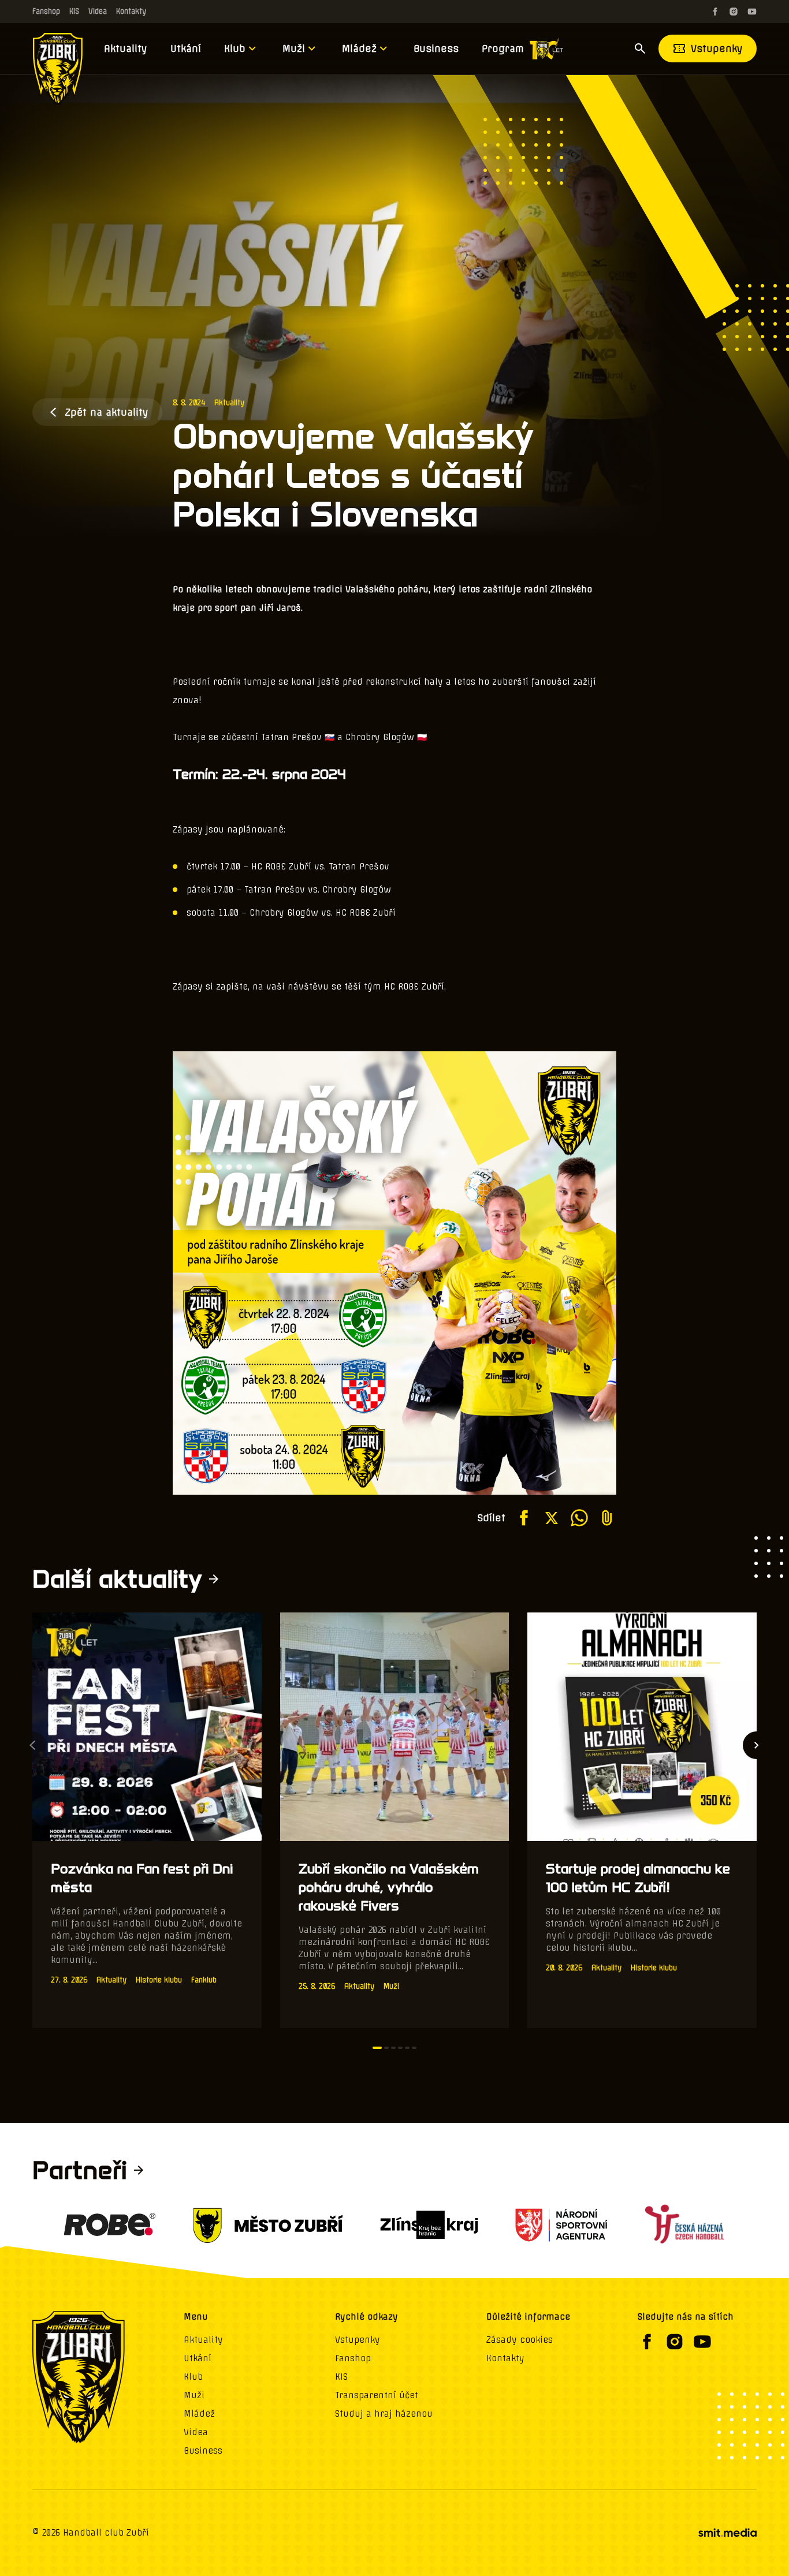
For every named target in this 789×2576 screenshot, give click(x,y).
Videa (98, 11)
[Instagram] (734, 12)
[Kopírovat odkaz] (607, 1518)
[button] (377, 2048)
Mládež (359, 48)
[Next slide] (757, 1745)
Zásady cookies (520, 2340)
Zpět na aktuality (107, 412)
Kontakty (131, 11)
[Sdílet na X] (552, 1518)
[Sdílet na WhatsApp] (579, 1518)
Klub (235, 48)
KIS (74, 11)
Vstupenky (717, 48)
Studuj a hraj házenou (384, 2414)
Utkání (186, 48)
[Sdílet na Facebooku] (524, 1518)
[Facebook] (715, 12)
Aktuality (126, 48)
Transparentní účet (377, 2395)
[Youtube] (752, 12)
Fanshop (46, 11)
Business (436, 48)
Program (503, 48)
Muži (294, 48)
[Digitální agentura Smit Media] (727, 2533)
